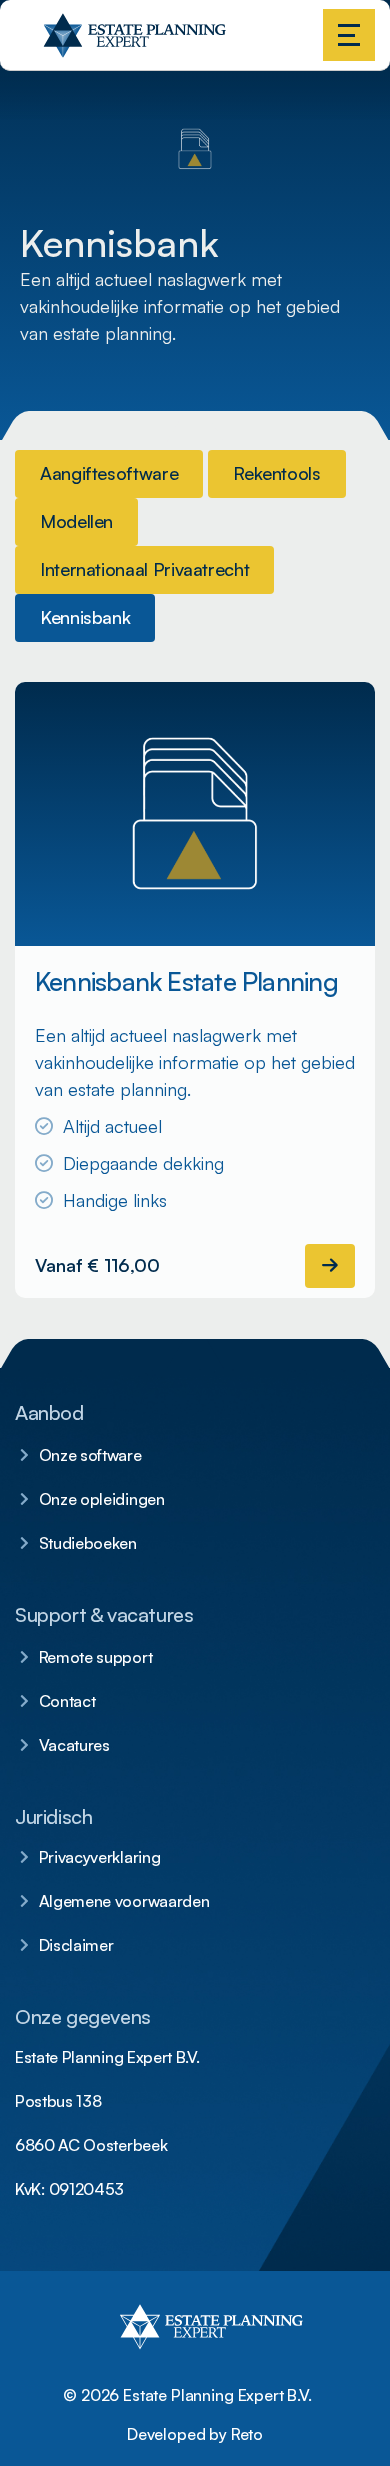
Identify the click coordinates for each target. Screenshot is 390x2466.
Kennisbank (85, 617)
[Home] (46, 49)
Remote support (96, 1657)
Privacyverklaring (100, 1857)
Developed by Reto (195, 2434)
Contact (67, 1701)
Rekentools (276, 473)
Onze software (90, 1455)
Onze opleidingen (102, 1499)
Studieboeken (88, 1543)
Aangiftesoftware (109, 473)
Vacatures (74, 1745)
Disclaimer (76, 1945)
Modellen (76, 521)
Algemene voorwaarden (124, 1901)
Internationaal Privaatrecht (144, 569)
